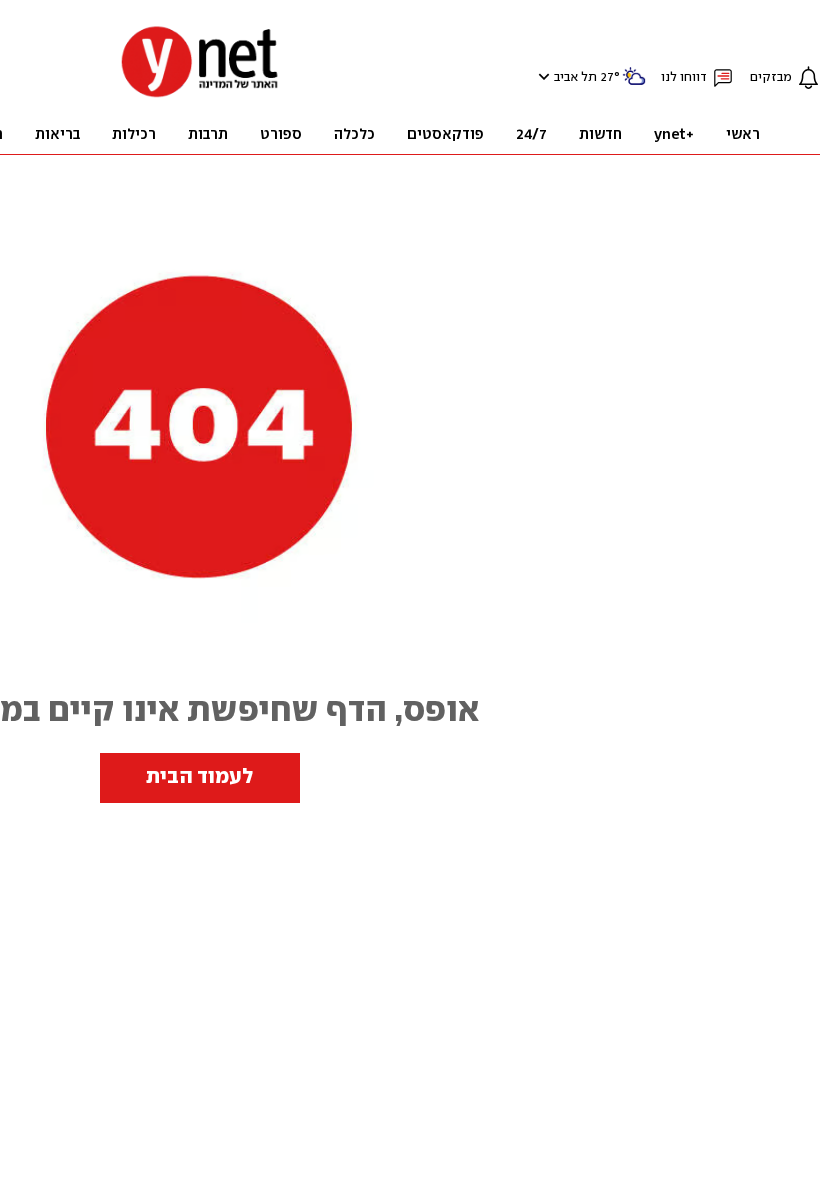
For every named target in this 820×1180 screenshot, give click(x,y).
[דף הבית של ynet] (200, 95)
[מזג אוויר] (634, 84)
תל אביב (575, 77)
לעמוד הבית (200, 777)
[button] (541, 76)
